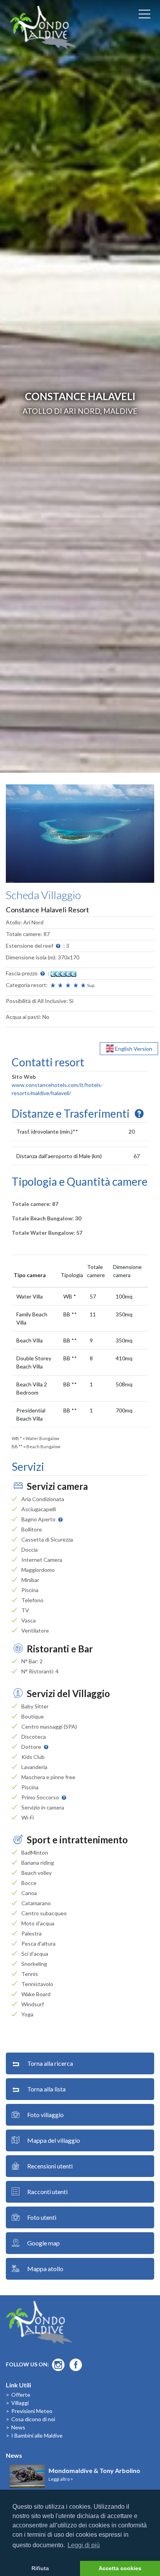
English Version (133, 1049)
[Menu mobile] (144, 16)
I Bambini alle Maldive (37, 2435)
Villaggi (20, 2403)
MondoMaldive (43, 27)
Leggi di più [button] (84, 2545)
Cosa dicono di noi (33, 2419)
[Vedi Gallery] (80, 833)
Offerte (21, 2395)
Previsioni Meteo (32, 2411)
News (18, 2427)
